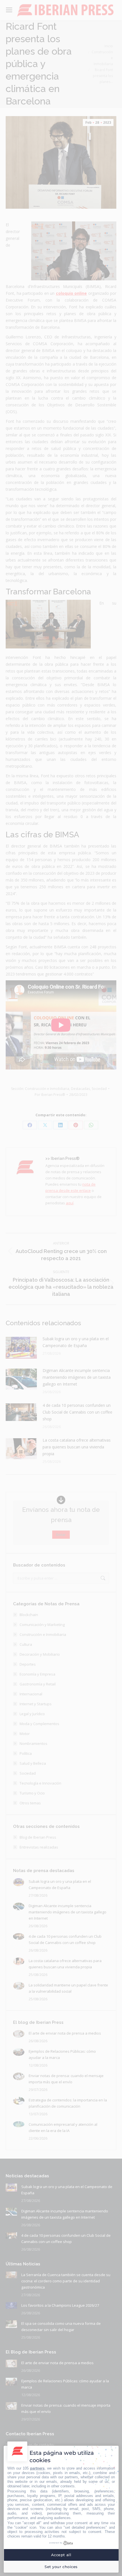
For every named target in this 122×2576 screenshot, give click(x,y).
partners (37, 2468)
